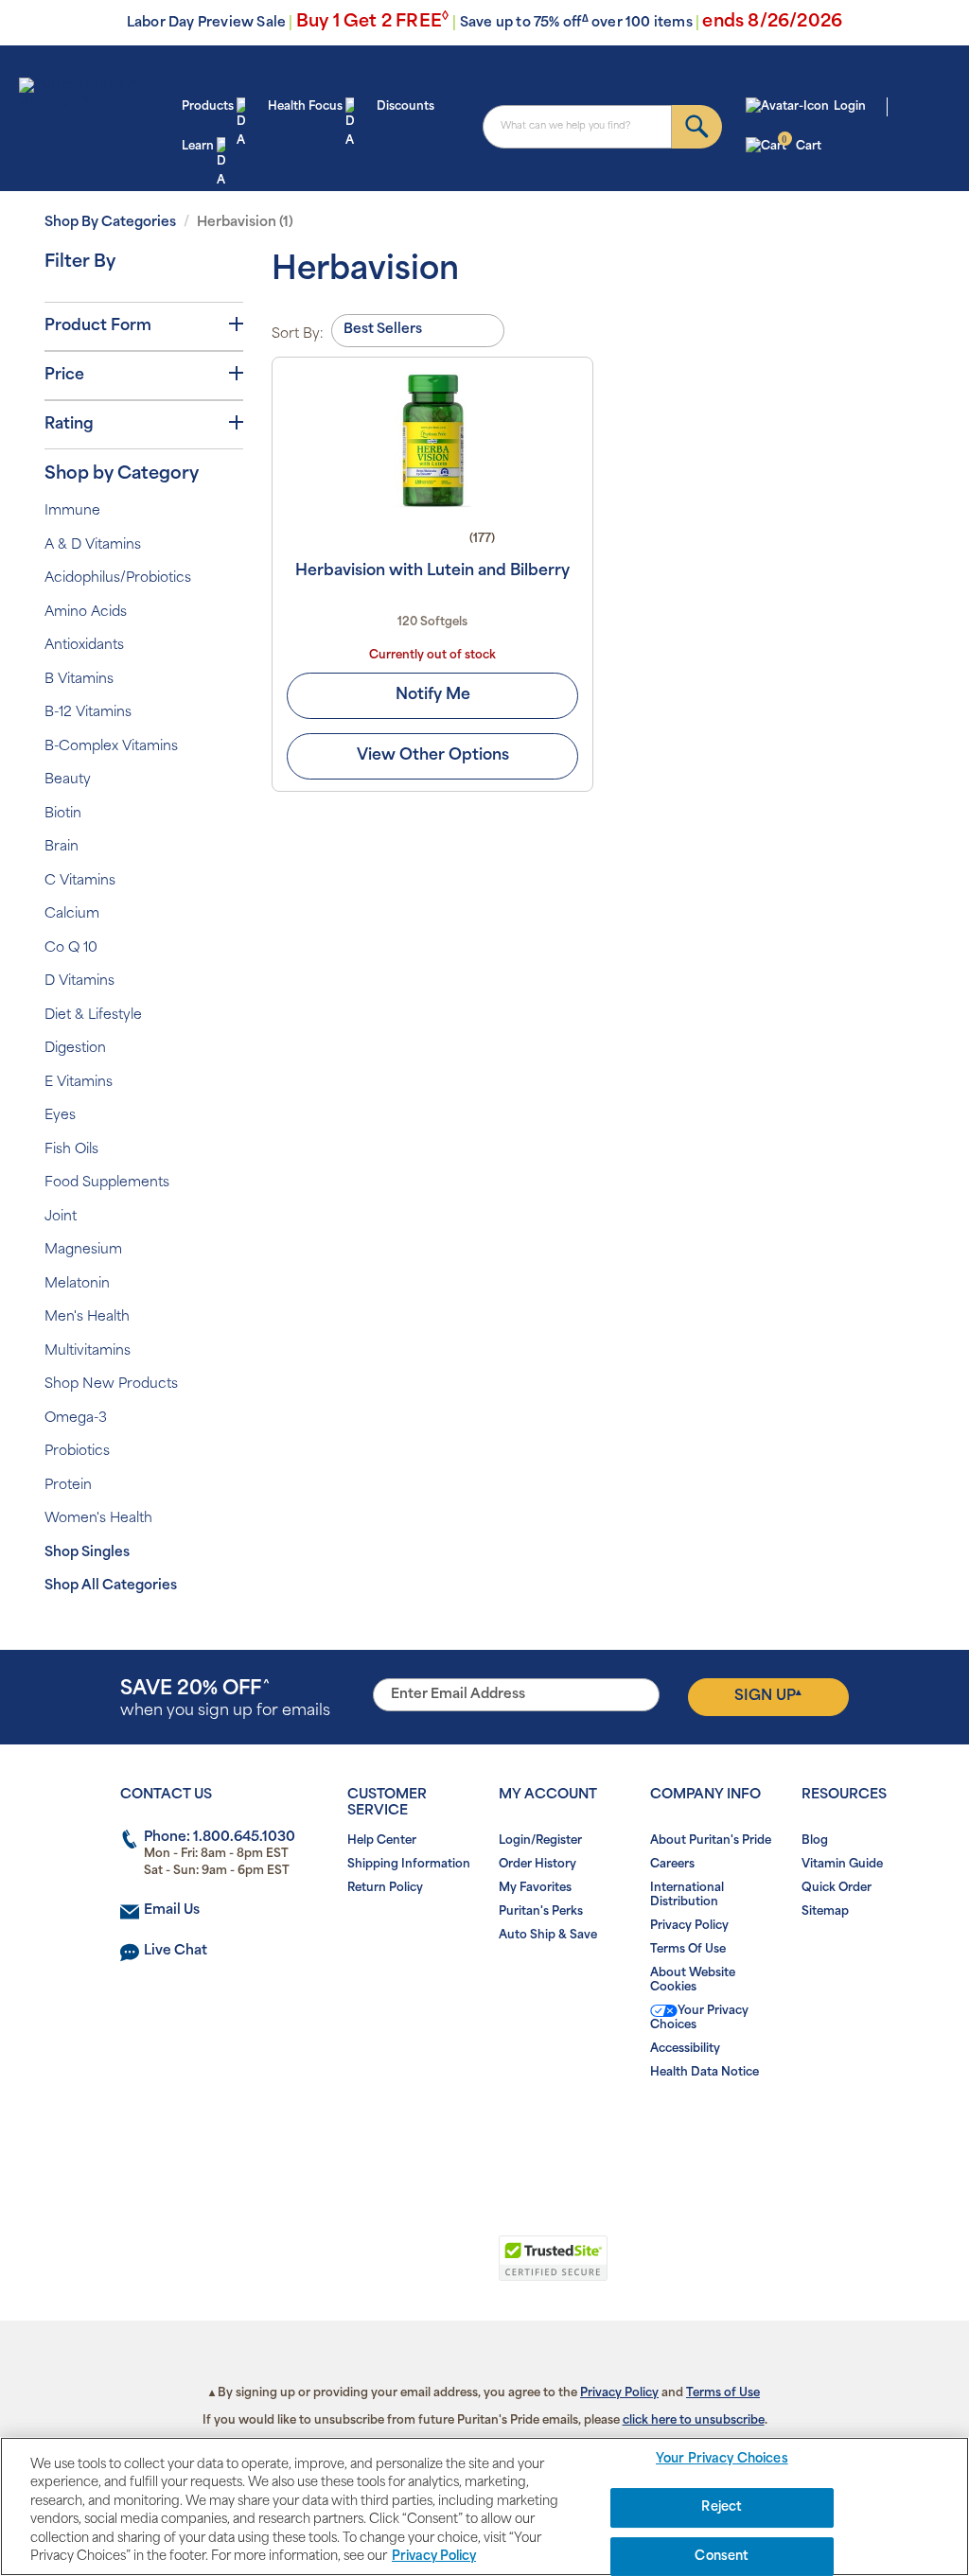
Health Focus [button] (305, 107)
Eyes (60, 1116)
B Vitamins (79, 680)
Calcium (72, 914)
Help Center (382, 1841)
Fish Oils (71, 1150)
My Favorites (535, 1888)
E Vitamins (79, 1083)
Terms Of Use (688, 1950)
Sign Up (768, 1696)
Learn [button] (198, 147)
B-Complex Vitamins (111, 747)
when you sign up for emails (225, 1700)
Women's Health (98, 1519)
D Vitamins (79, 981)
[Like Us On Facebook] (439, 2133)
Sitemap (825, 1912)
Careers (672, 1865)
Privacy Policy (689, 1926)
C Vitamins (80, 881)
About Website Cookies (693, 1980)
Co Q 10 (71, 948)
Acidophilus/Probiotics (118, 578)
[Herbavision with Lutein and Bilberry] (432, 440)
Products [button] (208, 107)
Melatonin (77, 1284)
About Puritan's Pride (711, 1841)
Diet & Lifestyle (93, 1016)
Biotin (63, 814)
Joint (61, 1217)
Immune (72, 511)
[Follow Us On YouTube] (524, 2133)
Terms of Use (723, 2393)
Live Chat (176, 1951)
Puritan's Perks (541, 1912)
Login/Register (540, 1841)
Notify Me (433, 695)
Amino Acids (86, 613)
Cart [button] (801, 145)
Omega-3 (76, 1419)
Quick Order (837, 1888)
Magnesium (83, 1250)
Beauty (68, 780)
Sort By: (298, 334)
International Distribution (687, 1895)
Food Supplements (107, 1183)
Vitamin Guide (842, 1865)
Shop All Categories (111, 1586)
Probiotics (77, 1452)
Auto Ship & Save (548, 1936)
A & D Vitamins (93, 545)
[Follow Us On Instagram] (481, 2133)
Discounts (405, 107)
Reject (722, 2507)
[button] (406, 2269)
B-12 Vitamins (88, 713)
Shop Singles (87, 1553)
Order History (537, 1865)
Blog (815, 1841)
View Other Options (433, 756)
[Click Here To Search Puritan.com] (697, 127)
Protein (68, 1486)
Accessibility (685, 2049)
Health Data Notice (705, 2073)
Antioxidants (84, 646)
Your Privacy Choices (699, 2018)
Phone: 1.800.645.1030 (220, 1838)
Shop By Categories (110, 223)
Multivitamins (88, 1351)
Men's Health (87, 1317)
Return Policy (385, 1888)
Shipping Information (409, 1865)
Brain (62, 847)
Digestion (75, 1049)
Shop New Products (111, 1384)
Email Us (172, 1910)
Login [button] (850, 107)
